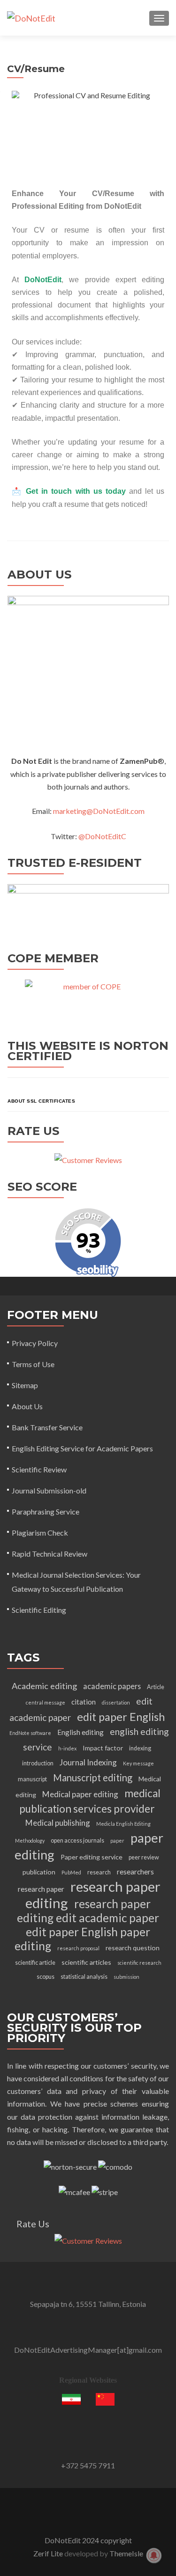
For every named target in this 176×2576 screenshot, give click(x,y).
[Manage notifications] (154, 2555)
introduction (38, 1763)
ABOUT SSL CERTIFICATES (41, 1101)
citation (84, 1702)
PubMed (71, 1872)
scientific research (139, 1963)
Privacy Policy (35, 1343)
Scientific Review (39, 1469)
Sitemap (25, 1385)
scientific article (35, 1963)
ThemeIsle (126, 2553)
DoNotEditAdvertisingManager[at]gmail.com (88, 2350)
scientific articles (86, 1962)
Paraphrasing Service (46, 1511)
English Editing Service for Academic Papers (82, 1448)
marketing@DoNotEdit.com (99, 811)
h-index (67, 1748)
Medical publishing (58, 1823)
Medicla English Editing (123, 1824)
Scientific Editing (39, 1610)
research (99, 1872)
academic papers (112, 1686)
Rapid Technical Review (50, 1554)
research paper (41, 1889)
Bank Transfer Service (47, 1427)
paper (117, 1841)
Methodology (30, 1841)
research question (133, 1948)
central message (46, 1702)
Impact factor (103, 1748)
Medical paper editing (80, 1794)
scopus (46, 1977)
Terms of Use (33, 1364)
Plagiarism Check (40, 1533)
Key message (138, 1763)
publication (39, 1872)
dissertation (116, 1702)
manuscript (32, 1779)
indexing (140, 1748)
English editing (80, 1732)
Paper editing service (92, 1857)
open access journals (77, 1841)
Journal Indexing (88, 1762)
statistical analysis (84, 1977)
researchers (135, 1872)
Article (156, 1687)
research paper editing (93, 1895)
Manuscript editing (93, 1778)
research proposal (78, 1948)
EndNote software (30, 1733)
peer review (144, 1857)
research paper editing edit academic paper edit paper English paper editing (87, 1925)
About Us (27, 1406)
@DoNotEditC (102, 836)
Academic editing (44, 1686)
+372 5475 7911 (88, 2465)
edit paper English (121, 1717)
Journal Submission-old (49, 1490)
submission (126, 1977)
